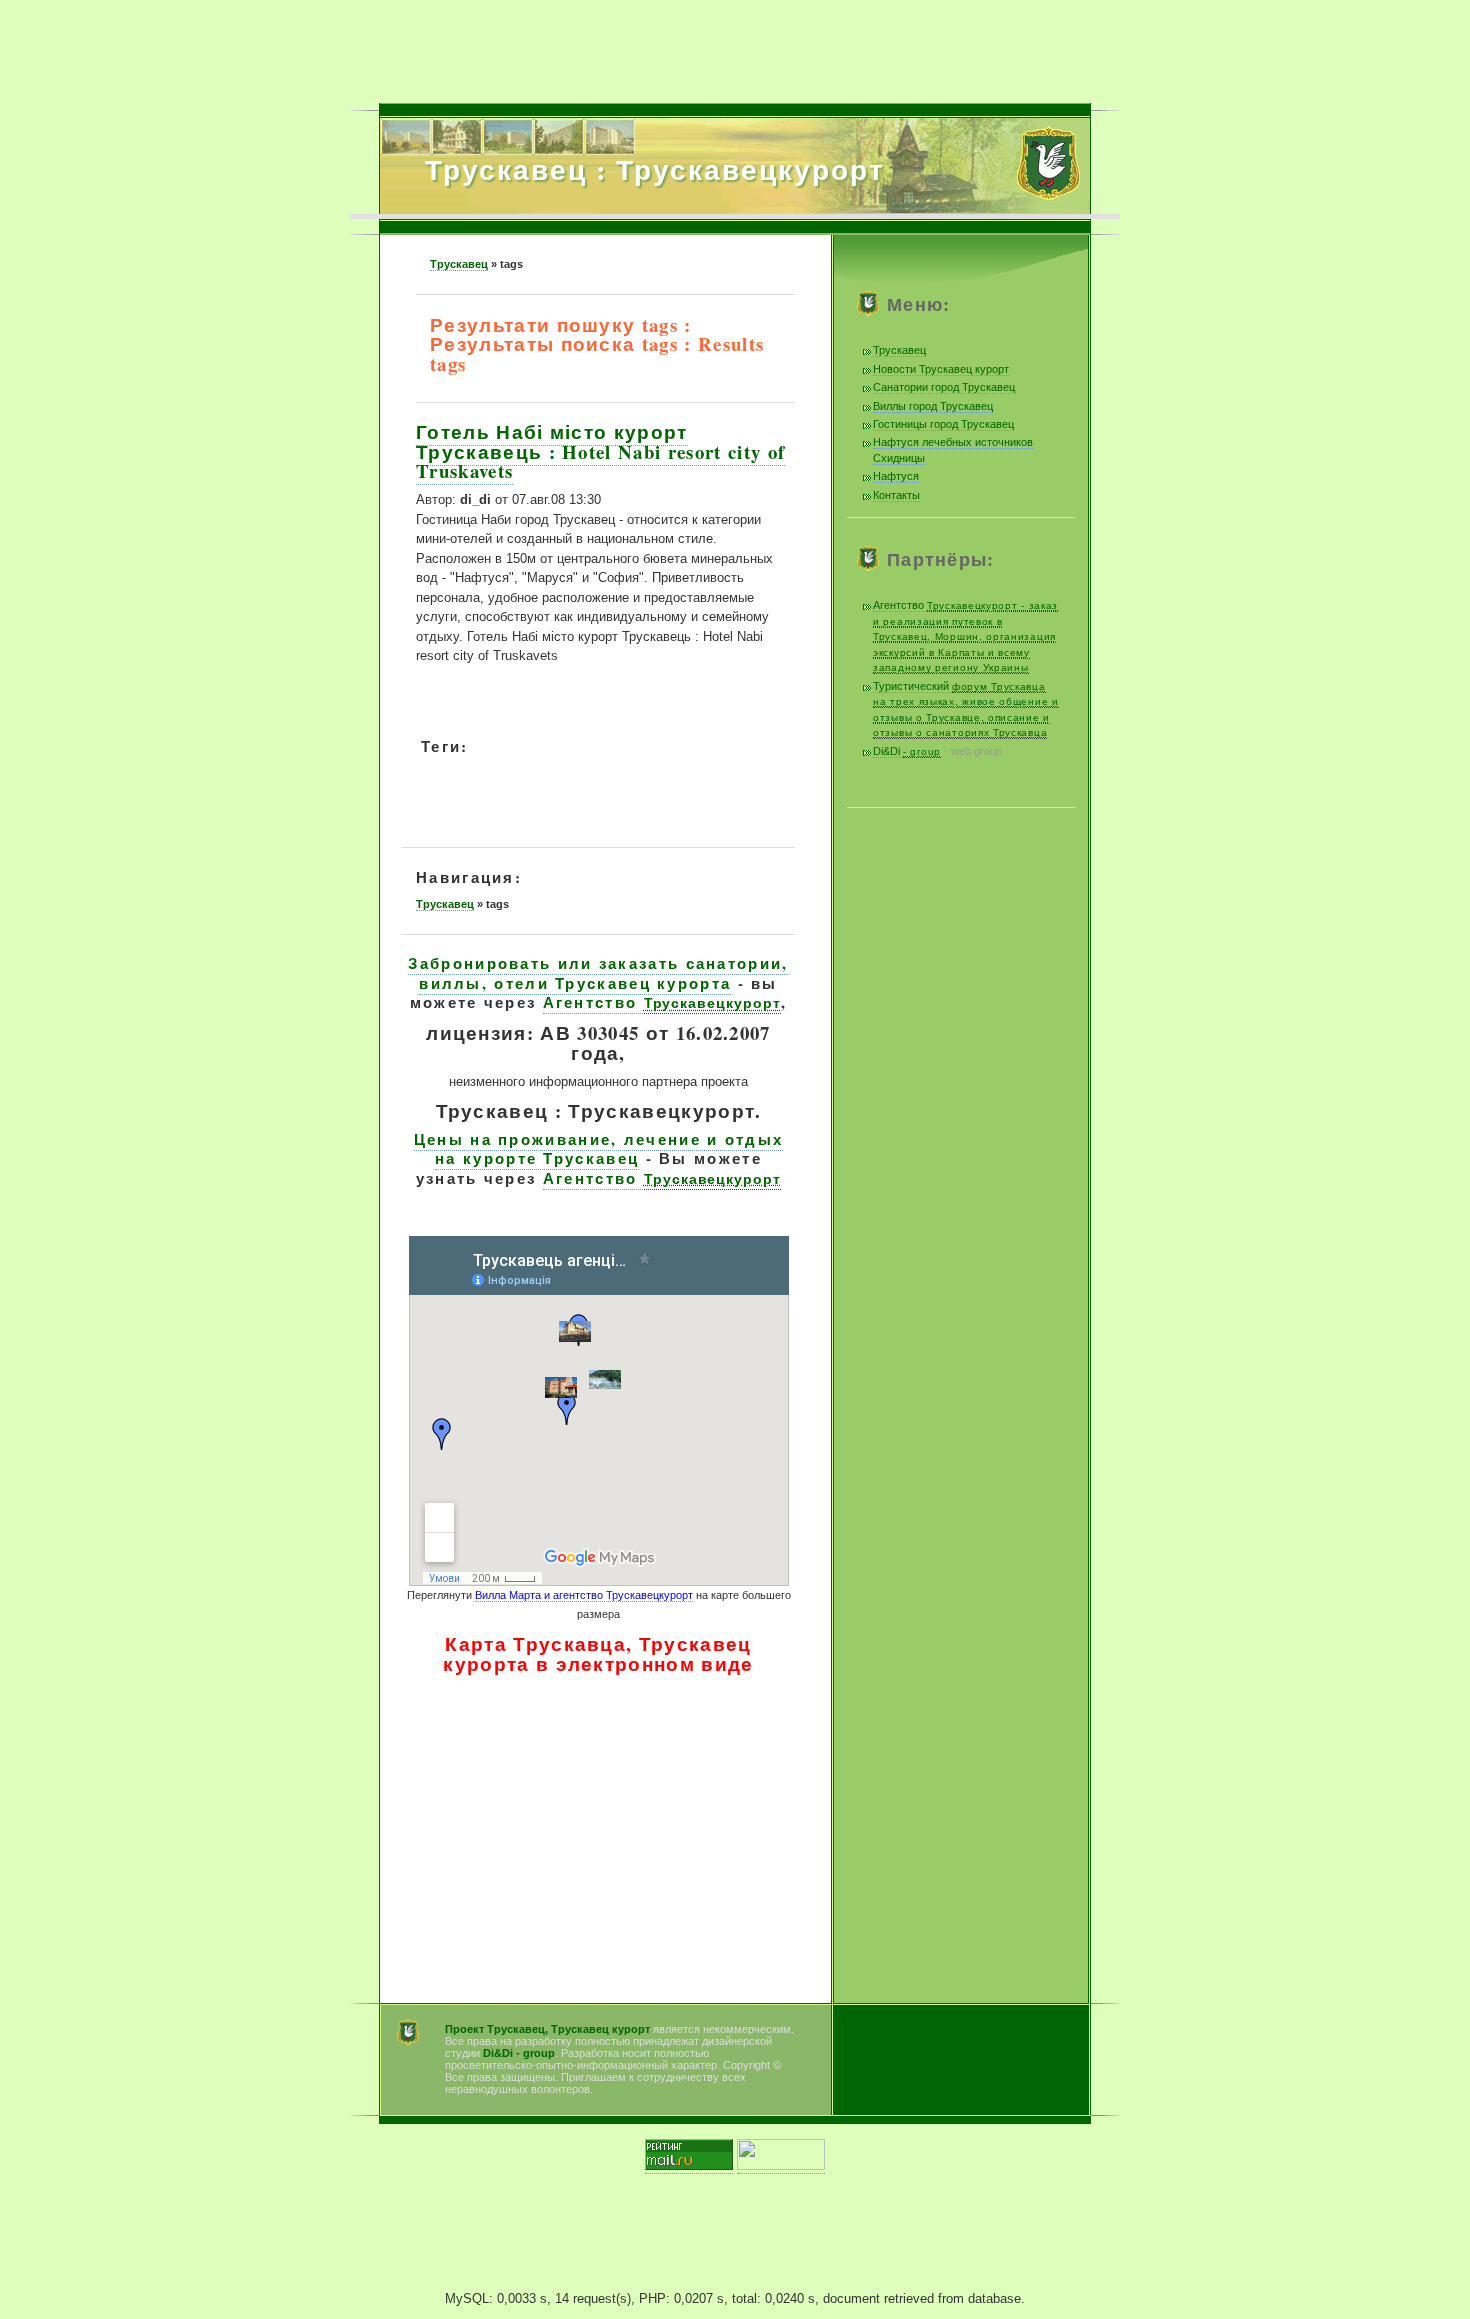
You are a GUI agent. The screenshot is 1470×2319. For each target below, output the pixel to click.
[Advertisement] (735, 45)
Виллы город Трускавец (933, 406)
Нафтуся (896, 476)
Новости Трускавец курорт (941, 369)
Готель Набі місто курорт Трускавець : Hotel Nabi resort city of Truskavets (600, 451)
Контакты (896, 495)
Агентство (662, 1002)
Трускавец (459, 264)
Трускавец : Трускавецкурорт (655, 169)
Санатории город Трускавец (944, 387)
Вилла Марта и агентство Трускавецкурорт (584, 1595)
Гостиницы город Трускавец (943, 424)
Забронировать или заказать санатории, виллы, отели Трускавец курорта (598, 973)
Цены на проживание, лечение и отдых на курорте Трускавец (599, 1149)
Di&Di (907, 751)
